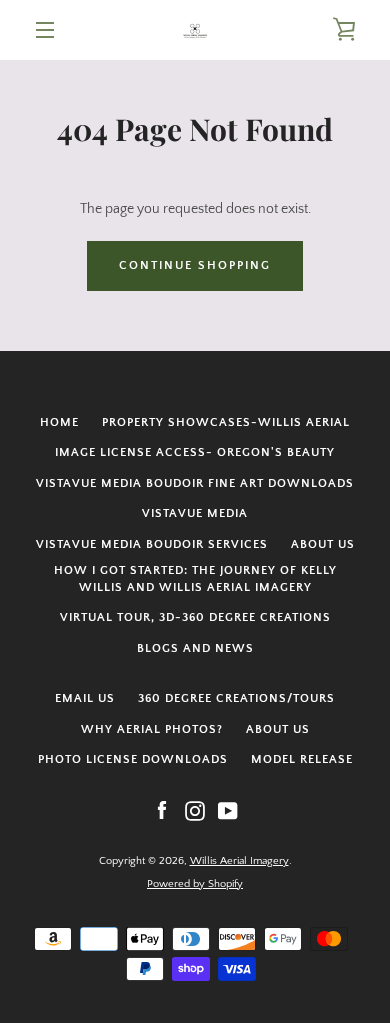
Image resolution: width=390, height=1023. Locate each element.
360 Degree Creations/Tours (236, 698)
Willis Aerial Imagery (239, 861)
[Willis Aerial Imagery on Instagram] (195, 810)
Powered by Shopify (195, 884)
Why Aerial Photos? (152, 729)
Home (59, 422)
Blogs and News (195, 648)
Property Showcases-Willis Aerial (226, 422)
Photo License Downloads (133, 759)
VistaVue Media (195, 513)
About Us (323, 544)
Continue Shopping (195, 265)
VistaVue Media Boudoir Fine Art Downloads (195, 483)
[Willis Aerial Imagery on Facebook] (162, 810)
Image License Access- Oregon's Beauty (195, 452)
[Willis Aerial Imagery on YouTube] (228, 810)
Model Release (302, 759)
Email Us (85, 698)
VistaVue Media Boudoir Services (152, 544)
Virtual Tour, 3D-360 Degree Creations (195, 617)
